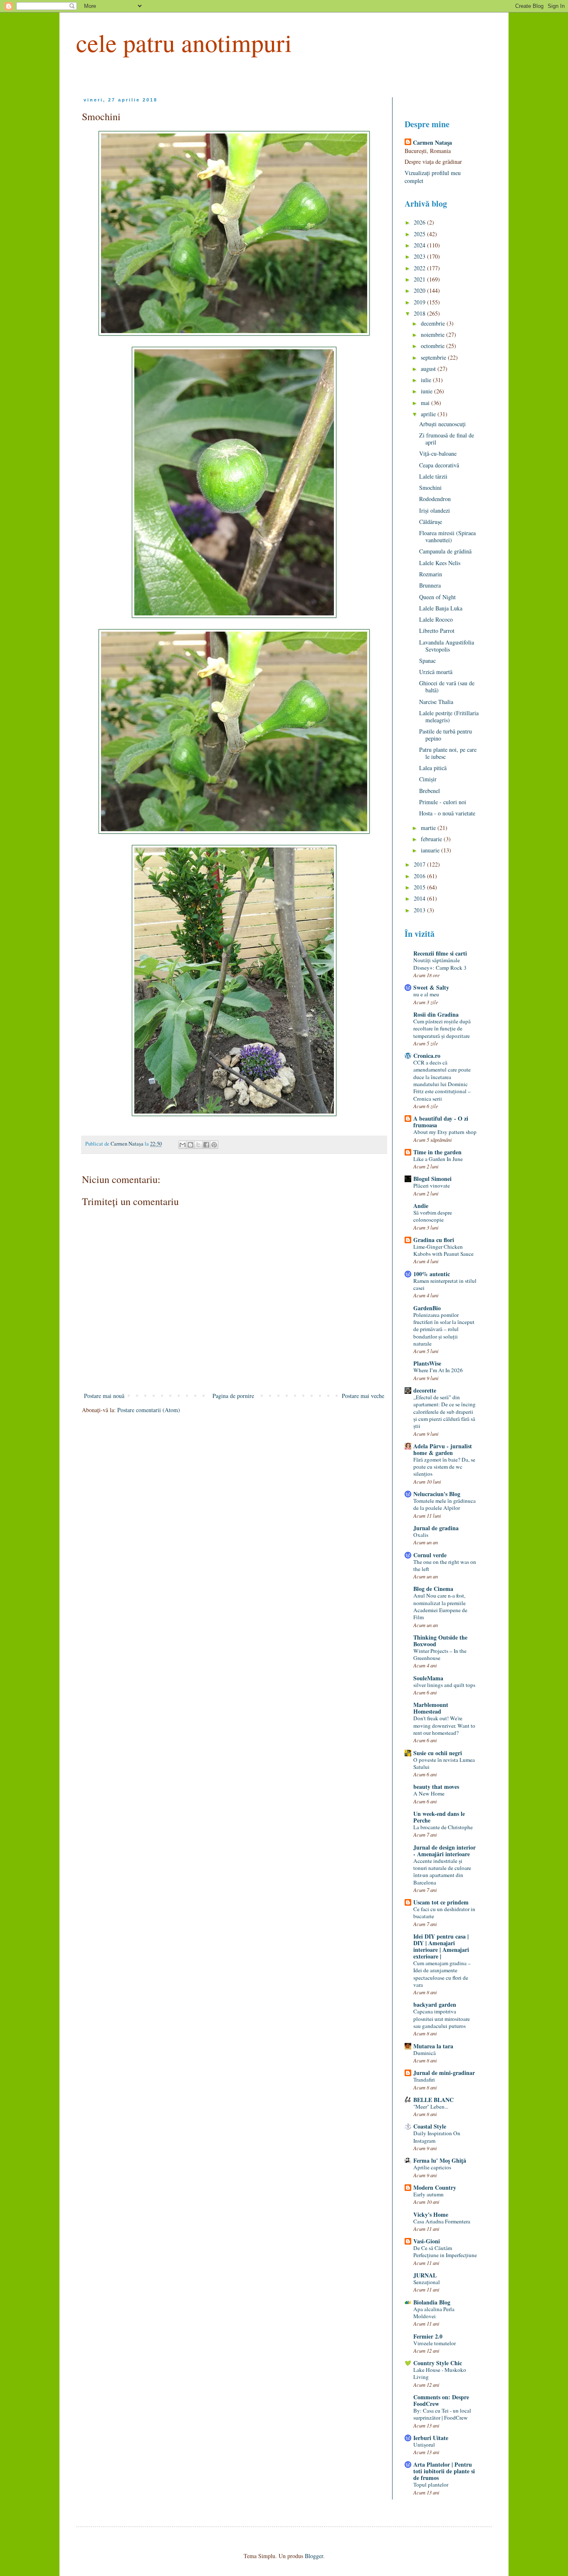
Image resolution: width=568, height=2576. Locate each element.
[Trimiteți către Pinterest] (214, 1145)
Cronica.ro (427, 1056)
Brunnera (430, 585)
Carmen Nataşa (432, 143)
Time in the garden (437, 1152)
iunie (427, 391)
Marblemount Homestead (431, 1708)
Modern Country (435, 2187)
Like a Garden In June (438, 1159)
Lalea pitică (433, 768)
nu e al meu (426, 994)
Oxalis (421, 1535)
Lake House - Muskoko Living (440, 2373)
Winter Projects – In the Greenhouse (440, 1654)
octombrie (433, 346)
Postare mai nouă (104, 1396)
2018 (420, 313)
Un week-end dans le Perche (439, 1817)
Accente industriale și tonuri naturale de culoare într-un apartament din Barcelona (442, 1872)
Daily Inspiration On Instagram (437, 2137)
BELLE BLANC (433, 2100)
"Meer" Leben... (431, 2107)
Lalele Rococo (436, 619)
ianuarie (431, 850)
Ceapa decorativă (439, 465)
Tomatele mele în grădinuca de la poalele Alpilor (445, 1504)
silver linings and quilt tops (444, 1685)
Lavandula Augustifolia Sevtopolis (447, 646)
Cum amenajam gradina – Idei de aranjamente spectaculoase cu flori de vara (442, 1974)
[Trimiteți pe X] (198, 1145)
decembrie (434, 323)
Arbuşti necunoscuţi (442, 424)
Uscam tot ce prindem (441, 1902)
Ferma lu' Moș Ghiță (440, 2160)
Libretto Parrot (437, 631)
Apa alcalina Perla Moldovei (434, 2313)
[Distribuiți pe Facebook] (206, 1145)
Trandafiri (424, 2080)
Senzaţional (427, 2282)
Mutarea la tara (433, 2046)
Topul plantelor (431, 2485)
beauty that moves (436, 1787)
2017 (420, 864)
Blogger (314, 2556)
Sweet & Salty (431, 987)
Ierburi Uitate (431, 2438)
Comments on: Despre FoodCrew (441, 2400)
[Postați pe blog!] (190, 1145)
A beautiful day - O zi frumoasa (441, 1122)
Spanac (427, 661)
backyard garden (435, 2004)
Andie (421, 1206)
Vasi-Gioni (427, 2241)
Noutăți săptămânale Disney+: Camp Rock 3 (440, 964)
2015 (420, 887)
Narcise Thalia (436, 702)
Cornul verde (430, 1555)
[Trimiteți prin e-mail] (183, 1145)
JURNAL (425, 2275)
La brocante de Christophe (443, 1827)
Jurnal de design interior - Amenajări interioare (445, 1851)
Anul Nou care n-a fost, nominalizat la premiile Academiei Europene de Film (440, 1606)
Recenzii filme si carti (440, 953)
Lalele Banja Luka (441, 608)
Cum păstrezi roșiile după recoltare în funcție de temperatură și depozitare (442, 1029)
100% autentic (432, 1274)
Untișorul (424, 2445)
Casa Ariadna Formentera (442, 2221)
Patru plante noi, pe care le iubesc (448, 753)
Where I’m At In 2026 (438, 1370)
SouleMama (428, 1678)
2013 (420, 910)
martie (429, 828)
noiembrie (433, 335)
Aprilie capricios (432, 2167)
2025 (420, 234)
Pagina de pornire (233, 1396)
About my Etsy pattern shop (445, 1132)
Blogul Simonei (432, 1179)
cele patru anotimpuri (184, 42)
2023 (420, 256)
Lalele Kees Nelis (440, 563)
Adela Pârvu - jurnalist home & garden (443, 1449)
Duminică (425, 2053)
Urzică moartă (436, 672)
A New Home (429, 1793)
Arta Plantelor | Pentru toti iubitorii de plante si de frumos (444, 2471)
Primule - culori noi (443, 802)
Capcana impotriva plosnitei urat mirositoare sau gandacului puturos (442, 2019)
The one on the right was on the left (445, 1565)
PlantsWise (427, 1363)
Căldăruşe (431, 522)
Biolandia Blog (432, 2302)
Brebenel (430, 791)
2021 (420, 279)
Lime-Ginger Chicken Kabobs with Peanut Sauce (443, 1250)
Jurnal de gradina (436, 1528)
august (429, 369)
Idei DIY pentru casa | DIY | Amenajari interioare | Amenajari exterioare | (441, 1946)
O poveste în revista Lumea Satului (444, 1763)
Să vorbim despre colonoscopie (433, 1216)
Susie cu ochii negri (438, 1753)
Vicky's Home (431, 2214)
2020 (420, 290)
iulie (427, 380)
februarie (432, 839)
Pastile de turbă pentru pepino (446, 735)
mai (426, 403)
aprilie (429, 414)
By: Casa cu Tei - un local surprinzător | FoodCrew (442, 2414)
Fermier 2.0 (428, 2336)
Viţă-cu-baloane (438, 453)
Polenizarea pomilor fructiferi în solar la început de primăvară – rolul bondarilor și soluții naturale (444, 1329)
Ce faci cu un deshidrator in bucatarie (444, 1913)
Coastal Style (430, 2126)
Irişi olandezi (435, 510)
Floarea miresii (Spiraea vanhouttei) (447, 536)
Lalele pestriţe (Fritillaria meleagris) (449, 716)
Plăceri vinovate (432, 1186)
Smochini (430, 488)
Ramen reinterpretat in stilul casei (445, 1284)
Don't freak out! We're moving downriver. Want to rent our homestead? (444, 1725)
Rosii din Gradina (436, 1014)
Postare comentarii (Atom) (149, 1410)
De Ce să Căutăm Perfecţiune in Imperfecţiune (445, 2251)
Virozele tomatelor (435, 2343)
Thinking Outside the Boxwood (440, 1641)
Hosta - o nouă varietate (447, 813)
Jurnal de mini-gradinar (444, 2073)
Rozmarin (431, 574)
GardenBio (427, 1308)
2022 (420, 268)
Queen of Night (437, 597)
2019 (420, 302)
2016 (420, 876)
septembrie (434, 357)
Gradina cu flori (434, 1240)
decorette (425, 1390)
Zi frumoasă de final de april (447, 439)
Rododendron (435, 499)
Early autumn (428, 2194)
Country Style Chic (438, 2363)
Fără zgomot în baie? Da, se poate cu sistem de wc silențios (444, 1467)
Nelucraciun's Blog (437, 1494)
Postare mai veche (363, 1396)
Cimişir (428, 779)
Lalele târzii (433, 476)
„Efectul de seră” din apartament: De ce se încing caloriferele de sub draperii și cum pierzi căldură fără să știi (445, 1411)
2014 (420, 898)
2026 (420, 222)
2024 (420, 245)
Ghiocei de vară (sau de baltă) (447, 687)
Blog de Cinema (433, 1589)
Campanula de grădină (445, 551)
